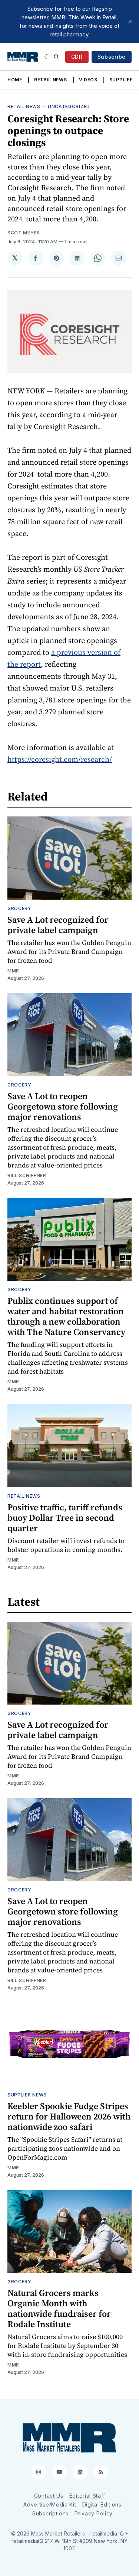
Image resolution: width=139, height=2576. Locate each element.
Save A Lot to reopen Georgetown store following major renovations (63, 1106)
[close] (130, 22)
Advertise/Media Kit (50, 2504)
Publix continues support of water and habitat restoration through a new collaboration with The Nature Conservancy (66, 1316)
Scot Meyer (24, 233)
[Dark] (47, 57)
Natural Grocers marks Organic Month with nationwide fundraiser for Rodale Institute (59, 2308)
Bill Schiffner (27, 1175)
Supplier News (27, 2095)
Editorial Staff (87, 2496)
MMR (13, 971)
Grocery (19, 908)
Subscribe (112, 57)
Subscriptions (50, 2513)
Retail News (51, 80)
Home (15, 80)
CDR (77, 57)
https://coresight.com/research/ (60, 759)
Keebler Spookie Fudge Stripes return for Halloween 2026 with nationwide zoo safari (69, 2116)
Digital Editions (102, 2504)
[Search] (56, 57)
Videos (88, 80)
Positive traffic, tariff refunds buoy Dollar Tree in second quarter (65, 1518)
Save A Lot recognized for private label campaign (58, 925)
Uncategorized (69, 106)
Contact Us (49, 2496)
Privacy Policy (94, 2513)
